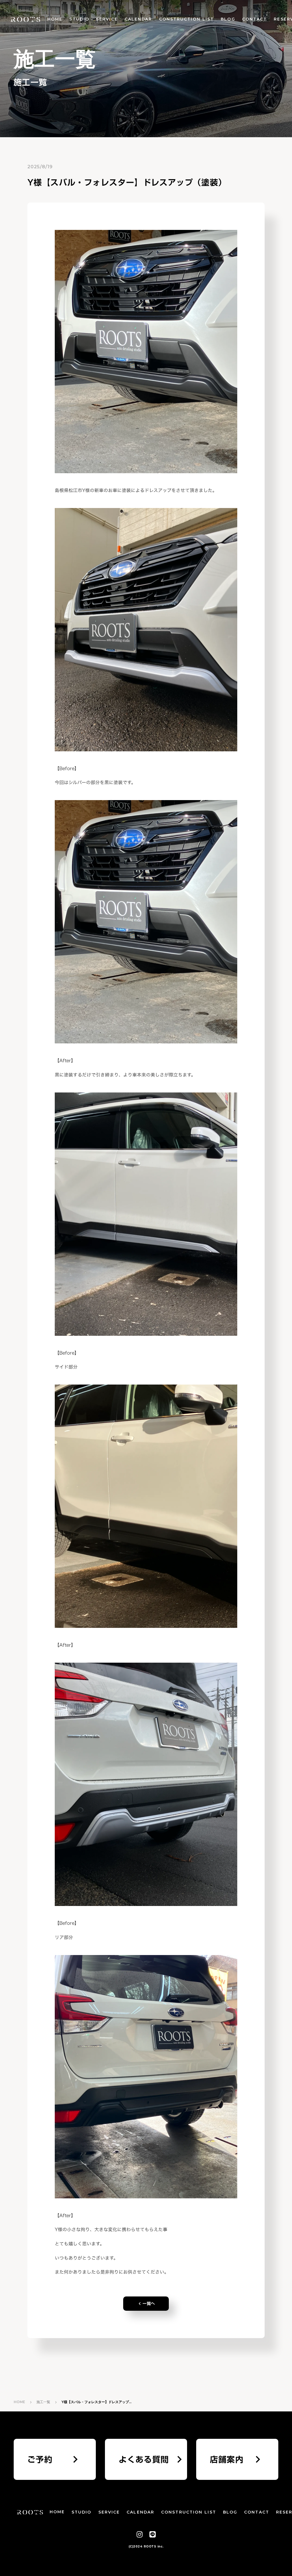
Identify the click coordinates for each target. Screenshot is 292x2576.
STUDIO (79, 19)
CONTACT (255, 19)
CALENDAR (138, 19)
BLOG (228, 19)
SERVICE (107, 19)
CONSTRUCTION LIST (187, 19)
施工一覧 (43, 2402)
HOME (55, 19)
